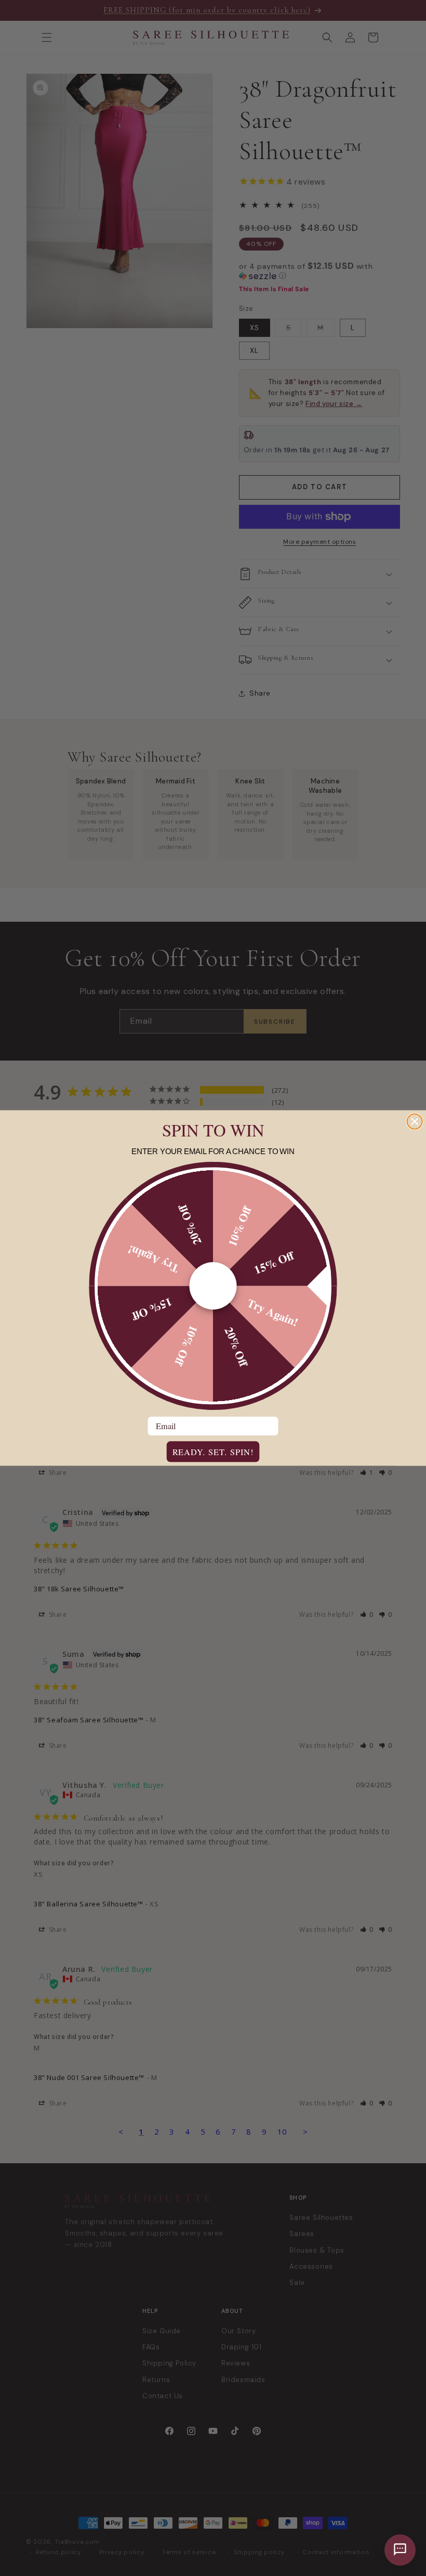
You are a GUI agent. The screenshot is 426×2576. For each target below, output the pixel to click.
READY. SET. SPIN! (213, 1452)
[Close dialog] (415, 1122)
